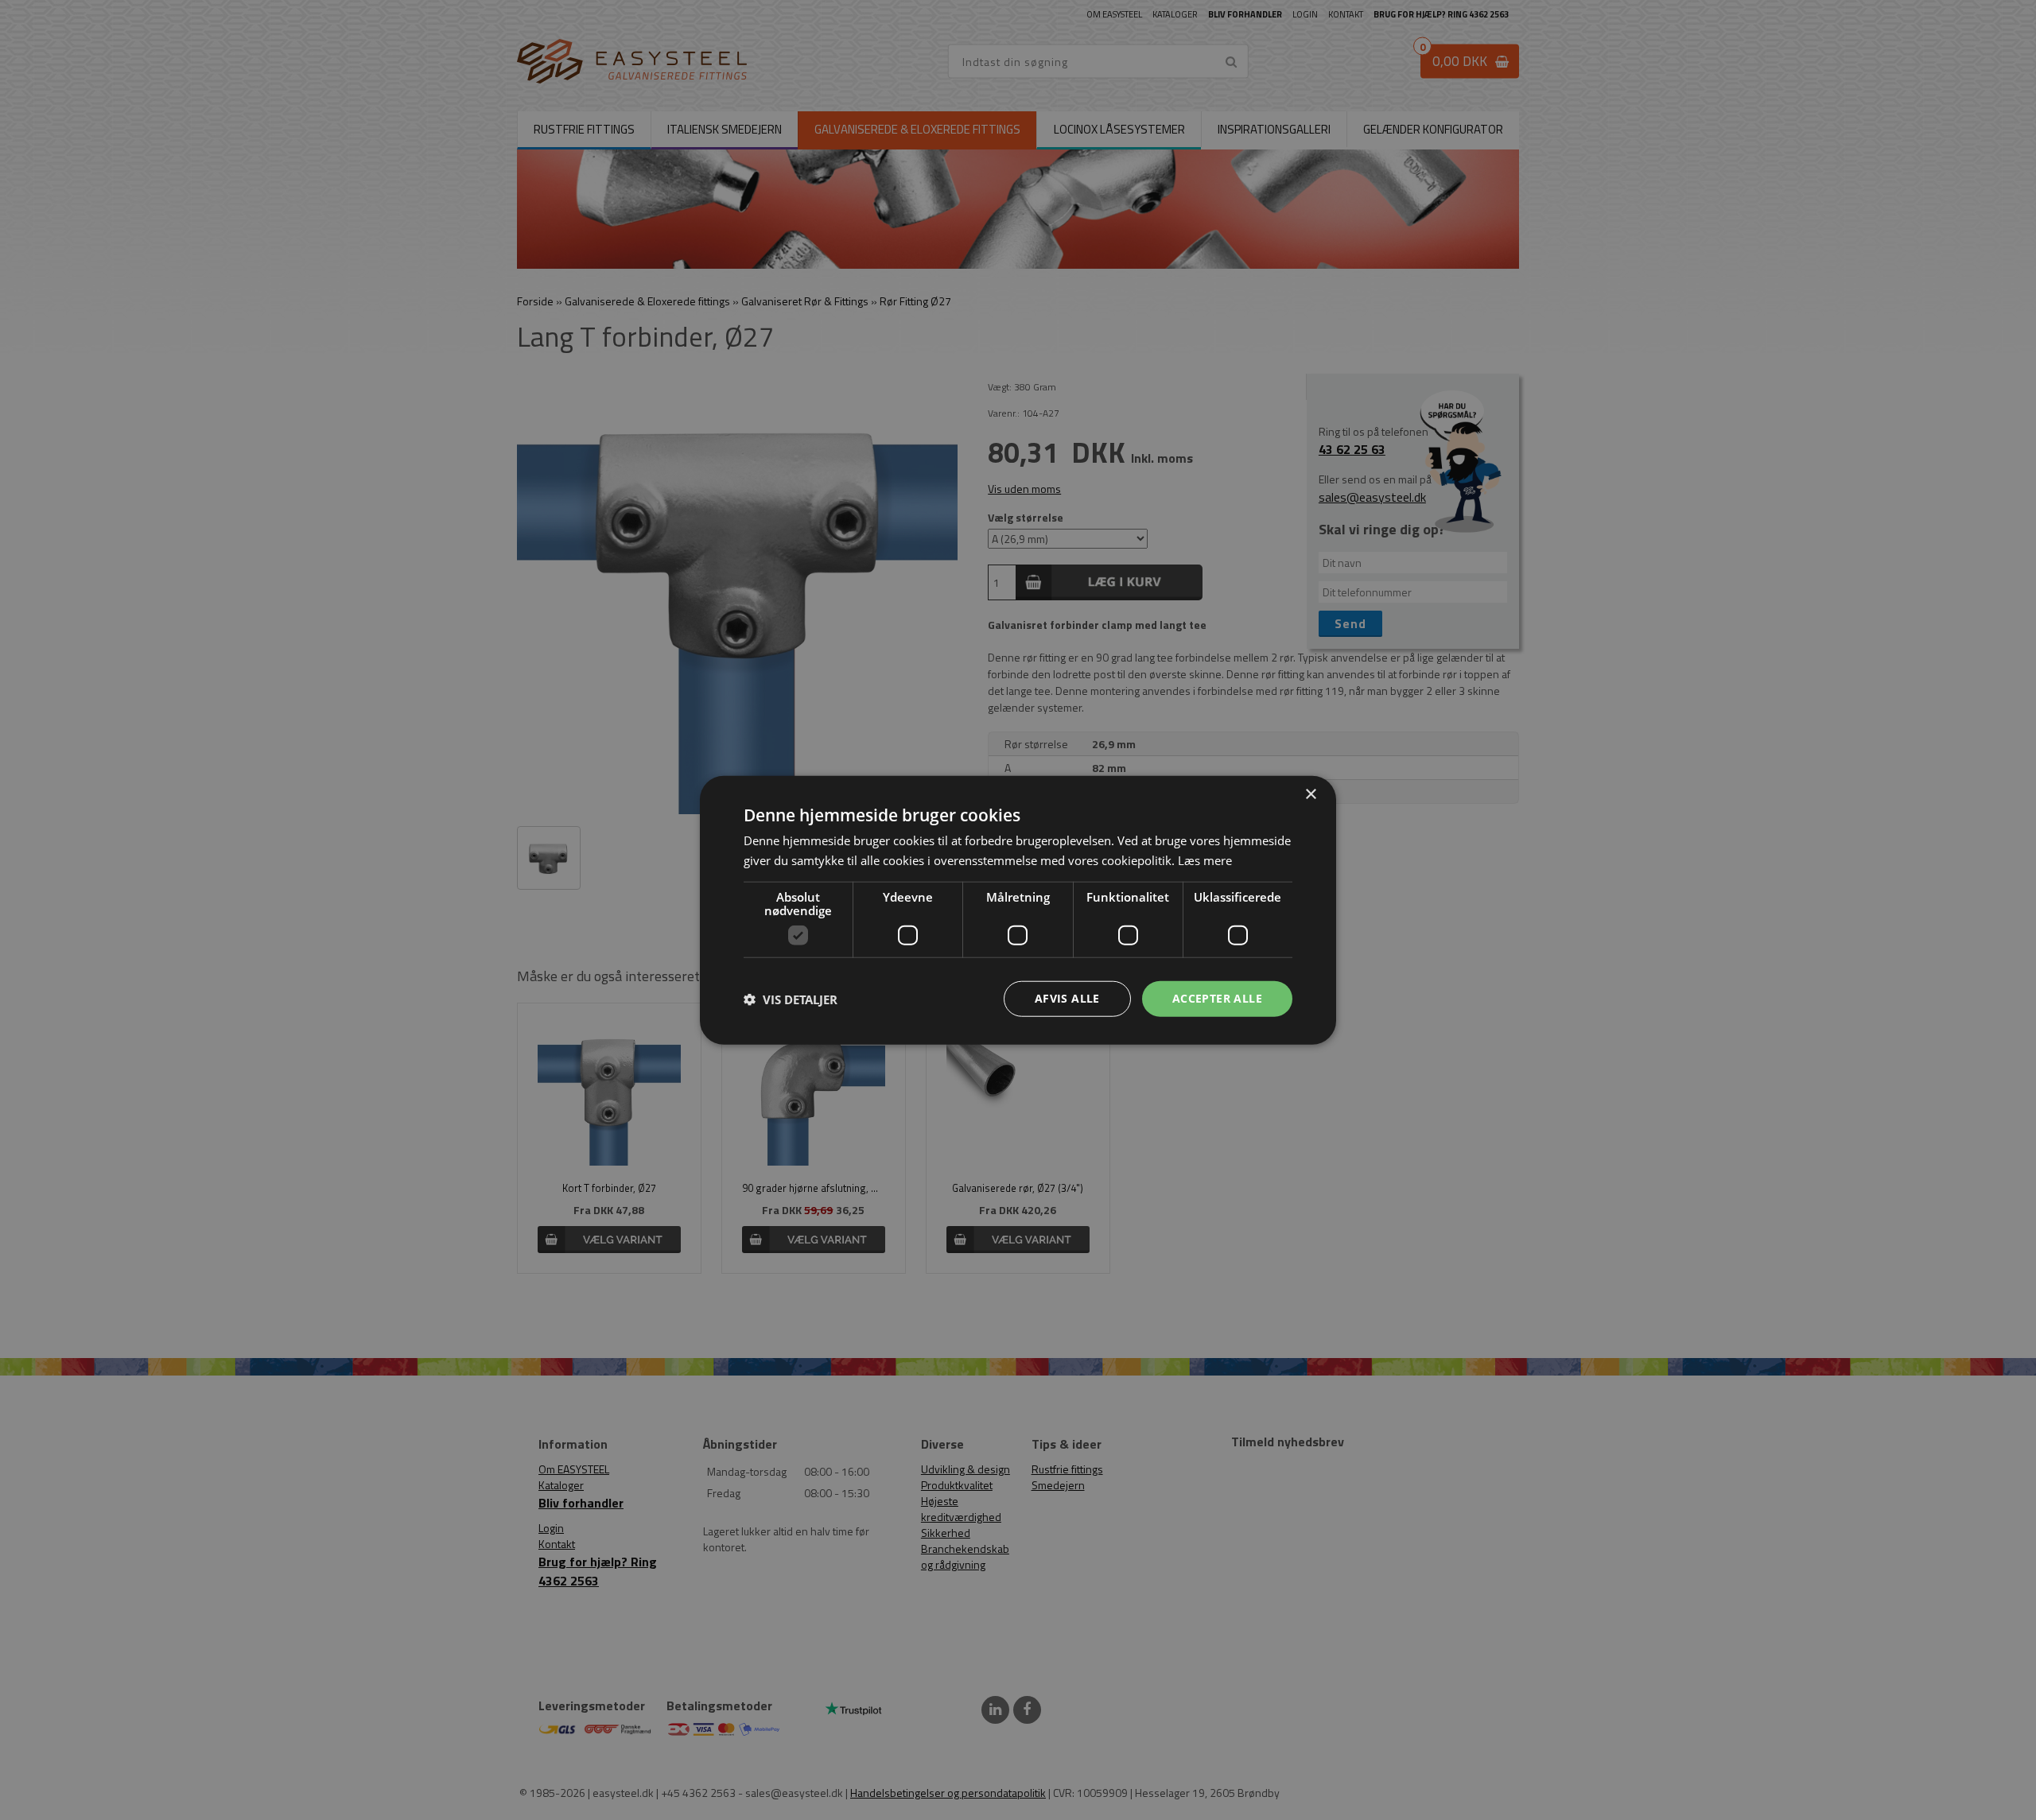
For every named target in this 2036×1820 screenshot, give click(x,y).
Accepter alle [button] (1217, 998)
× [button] (1310, 794)
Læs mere (1205, 860)
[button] (791, 999)
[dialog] (1018, 910)
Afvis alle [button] (1067, 998)
